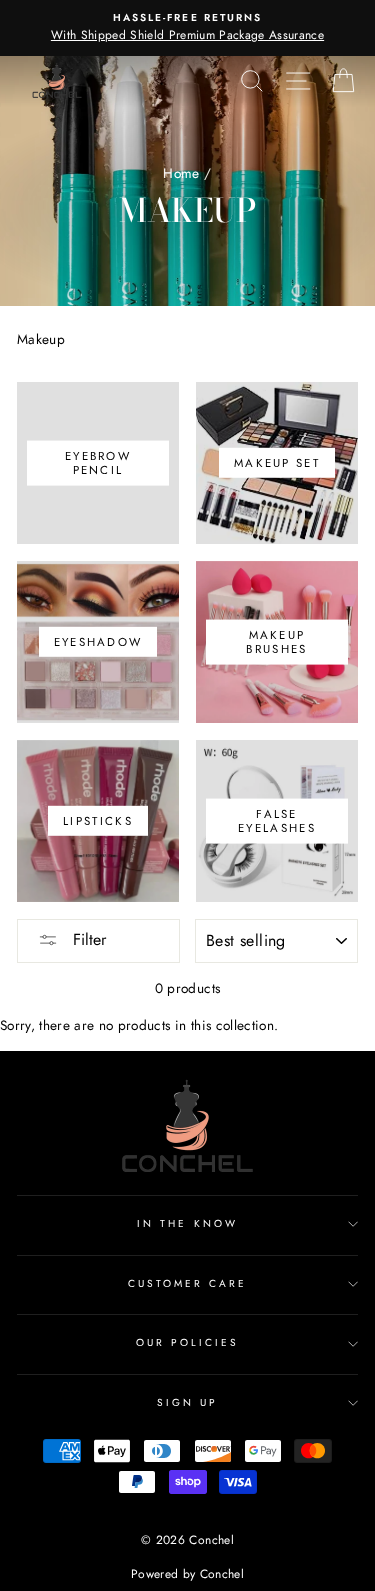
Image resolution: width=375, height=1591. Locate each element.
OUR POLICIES (188, 1342)
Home (181, 173)
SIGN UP (187, 1402)
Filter (87, 939)
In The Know (187, 1223)
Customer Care (188, 1283)
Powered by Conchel (187, 1574)
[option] (187, 28)
